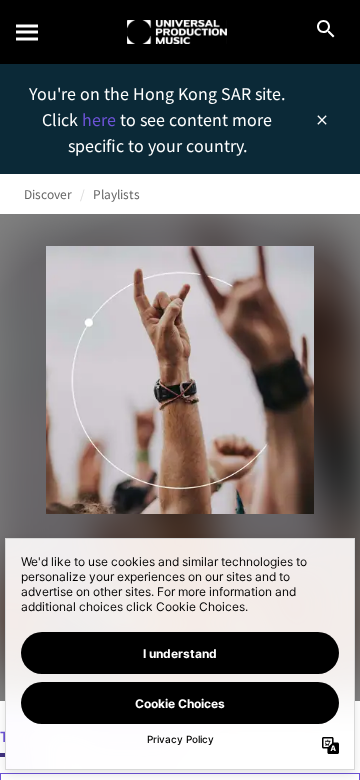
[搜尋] (28, 32)
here (101, 119)
